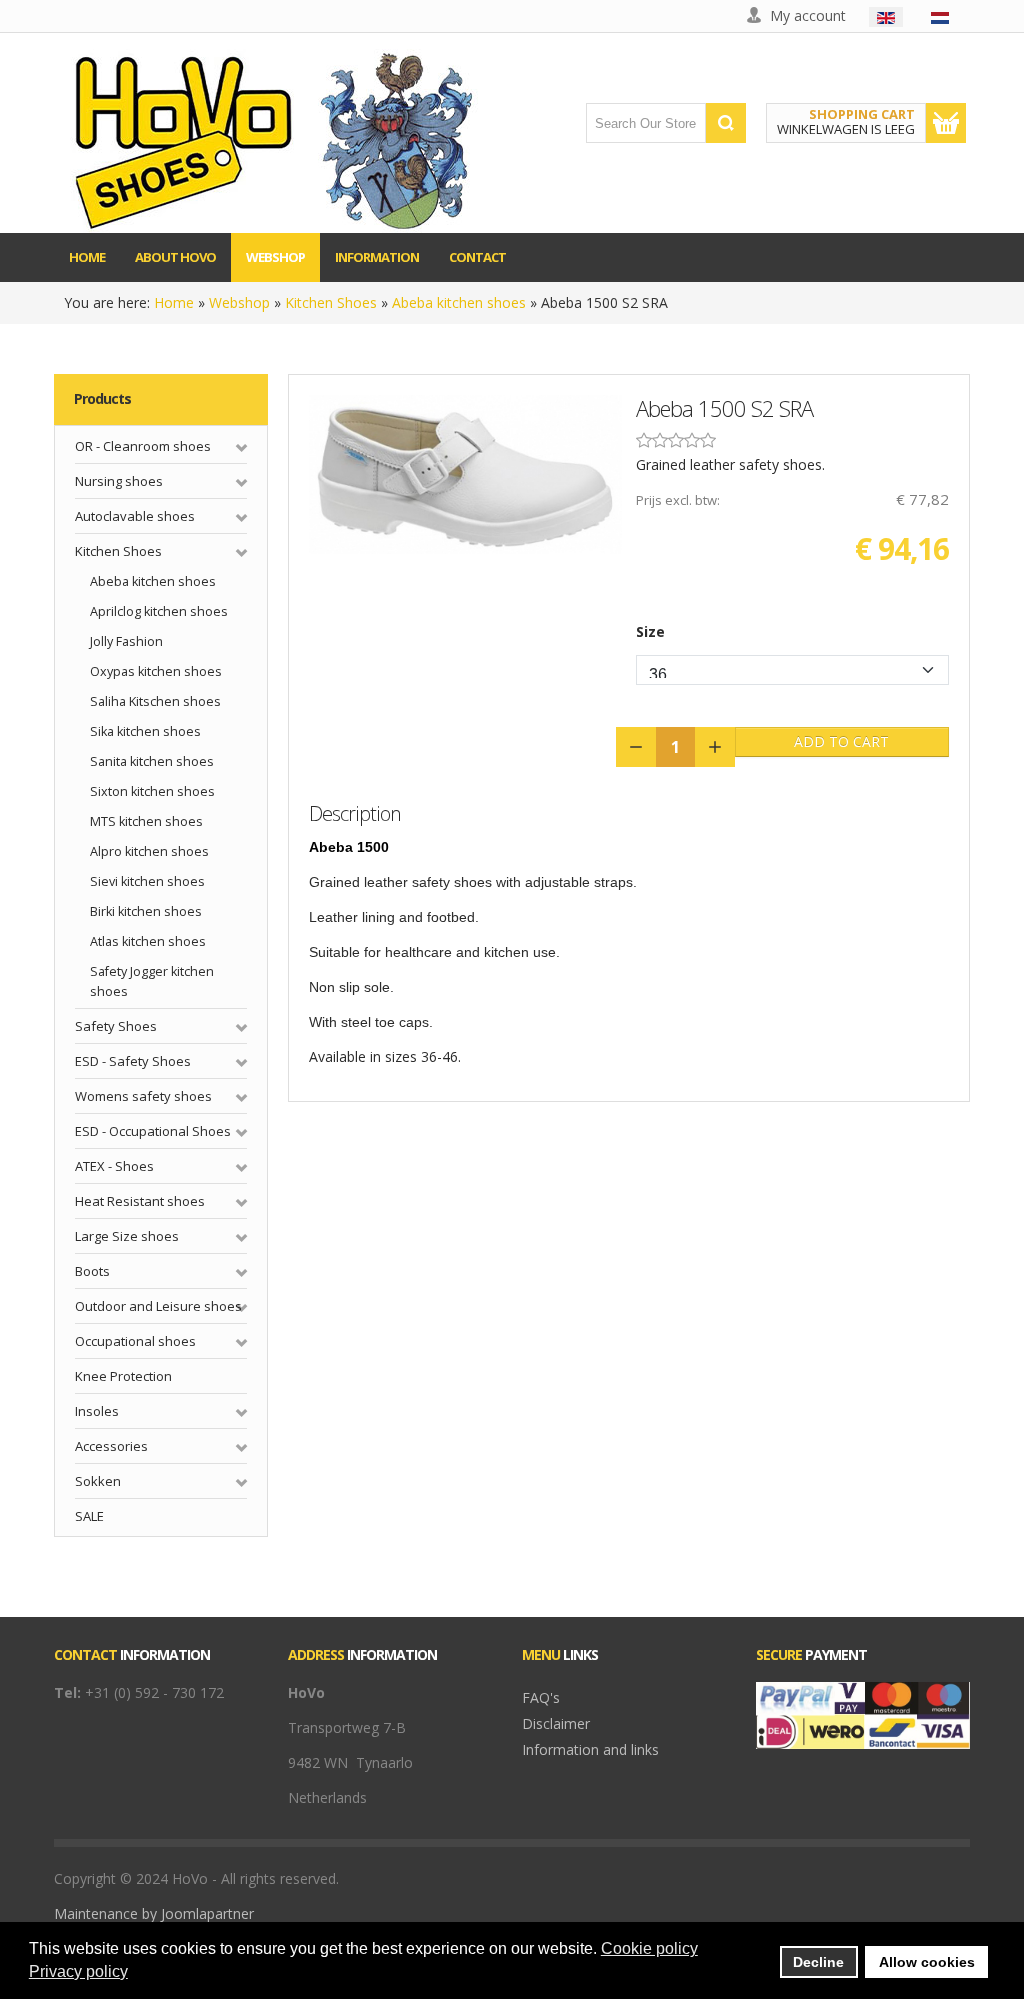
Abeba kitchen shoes (459, 302)
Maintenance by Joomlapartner (154, 1913)
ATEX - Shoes (114, 1166)
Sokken (98, 1481)
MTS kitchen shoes (146, 821)
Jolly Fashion (126, 641)
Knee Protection (123, 1376)
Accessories (111, 1446)
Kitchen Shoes (331, 302)
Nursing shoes (119, 481)
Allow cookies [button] (927, 1962)
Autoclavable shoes (135, 516)
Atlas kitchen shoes (148, 941)
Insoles (97, 1411)
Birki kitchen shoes (146, 911)
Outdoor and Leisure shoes (158, 1306)
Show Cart (946, 123)
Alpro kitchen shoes (149, 851)
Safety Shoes (116, 1026)
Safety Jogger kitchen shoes (152, 981)
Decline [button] (818, 1962)
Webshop (239, 302)
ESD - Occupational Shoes (153, 1131)
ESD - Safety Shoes (133, 1061)
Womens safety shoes (143, 1096)
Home (174, 302)
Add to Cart (841, 741)
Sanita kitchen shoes (152, 761)
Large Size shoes (127, 1236)
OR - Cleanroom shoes (143, 446)
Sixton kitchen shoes (152, 791)
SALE (89, 1516)
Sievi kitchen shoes (147, 881)
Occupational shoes (135, 1341)
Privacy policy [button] (78, 1971)
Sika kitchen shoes (145, 731)
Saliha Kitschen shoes (155, 701)
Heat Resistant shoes (140, 1201)
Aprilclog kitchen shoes (159, 611)
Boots (92, 1271)
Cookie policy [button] (649, 1948)
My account (808, 15)
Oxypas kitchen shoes (156, 671)
